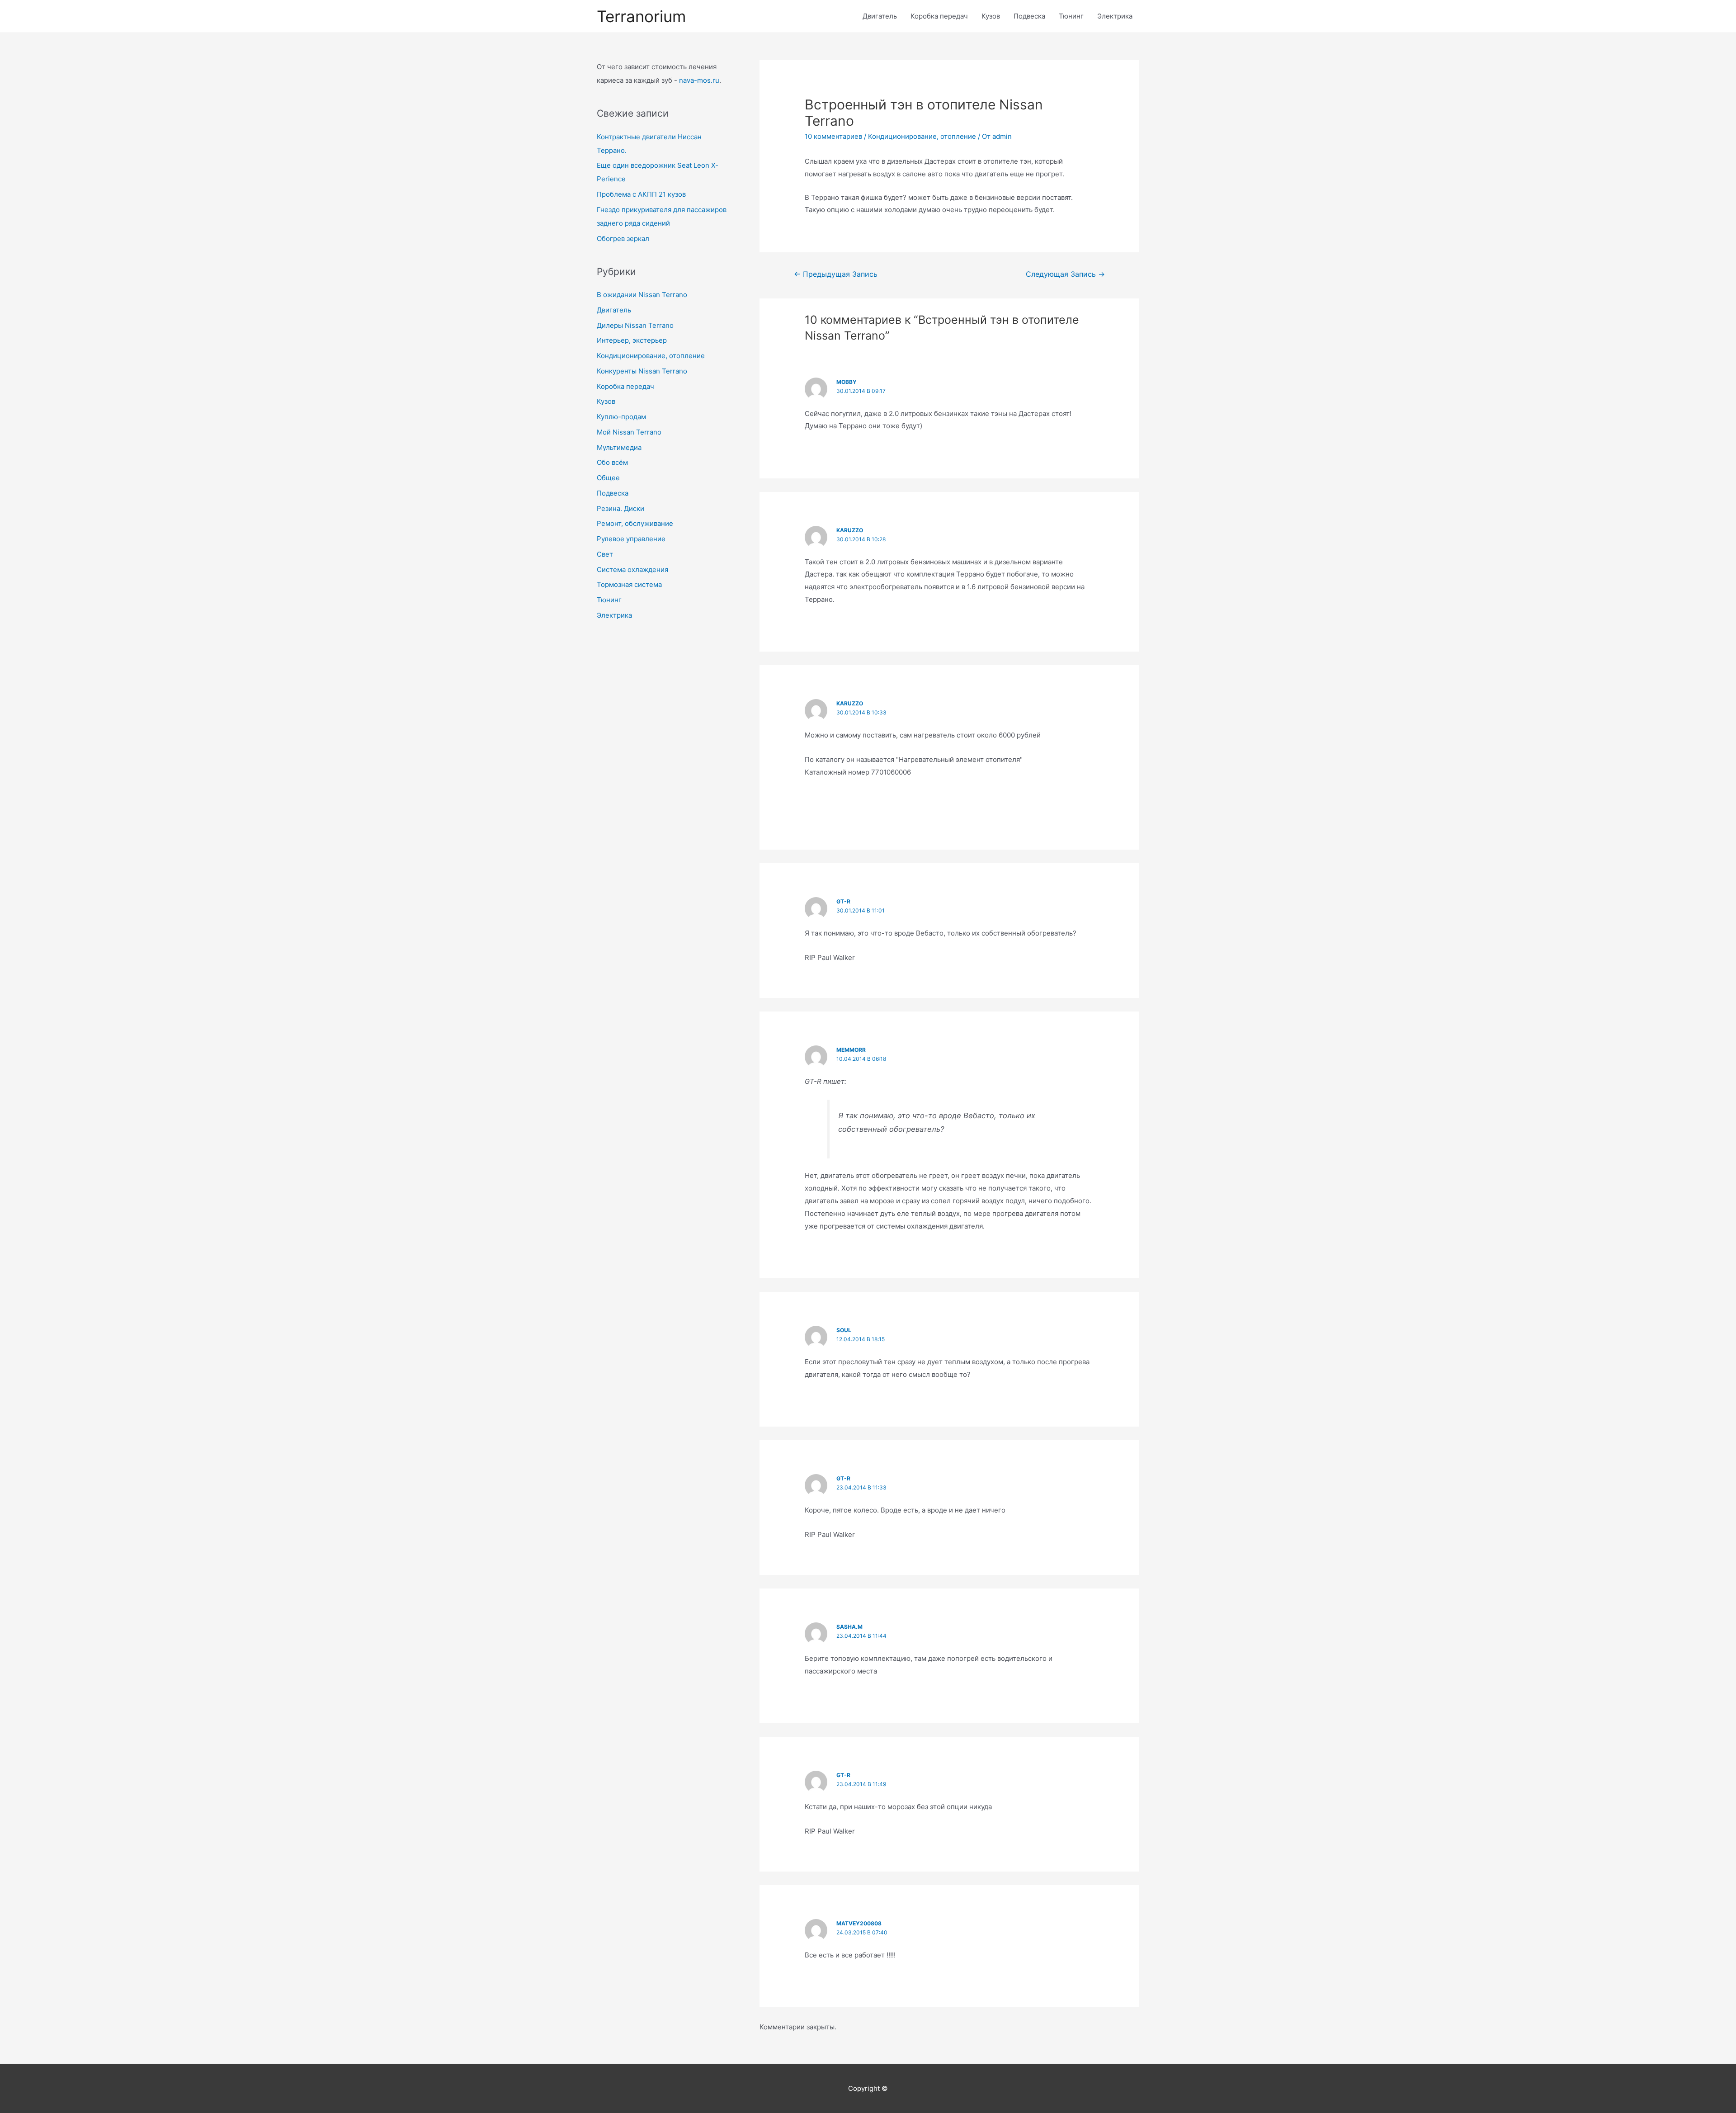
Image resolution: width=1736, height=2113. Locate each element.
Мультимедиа (619, 447)
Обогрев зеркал (623, 239)
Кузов (991, 16)
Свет (605, 554)
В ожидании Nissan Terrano (642, 295)
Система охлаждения (632, 570)
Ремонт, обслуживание (635, 523)
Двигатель (880, 16)
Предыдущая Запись (836, 274)
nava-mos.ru (699, 80)
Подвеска (1029, 16)
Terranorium (641, 16)
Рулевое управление (631, 539)
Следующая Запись (1065, 274)
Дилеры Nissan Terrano (635, 325)
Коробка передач (939, 16)
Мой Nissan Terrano (629, 432)
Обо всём (612, 462)
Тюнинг (1071, 16)
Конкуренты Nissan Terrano (642, 371)
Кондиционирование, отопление (651, 356)
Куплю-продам (621, 417)
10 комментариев (833, 136)
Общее (608, 478)
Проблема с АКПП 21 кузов (641, 194)
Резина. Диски (620, 508)
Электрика (1115, 16)
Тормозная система (629, 584)
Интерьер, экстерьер (632, 340)
